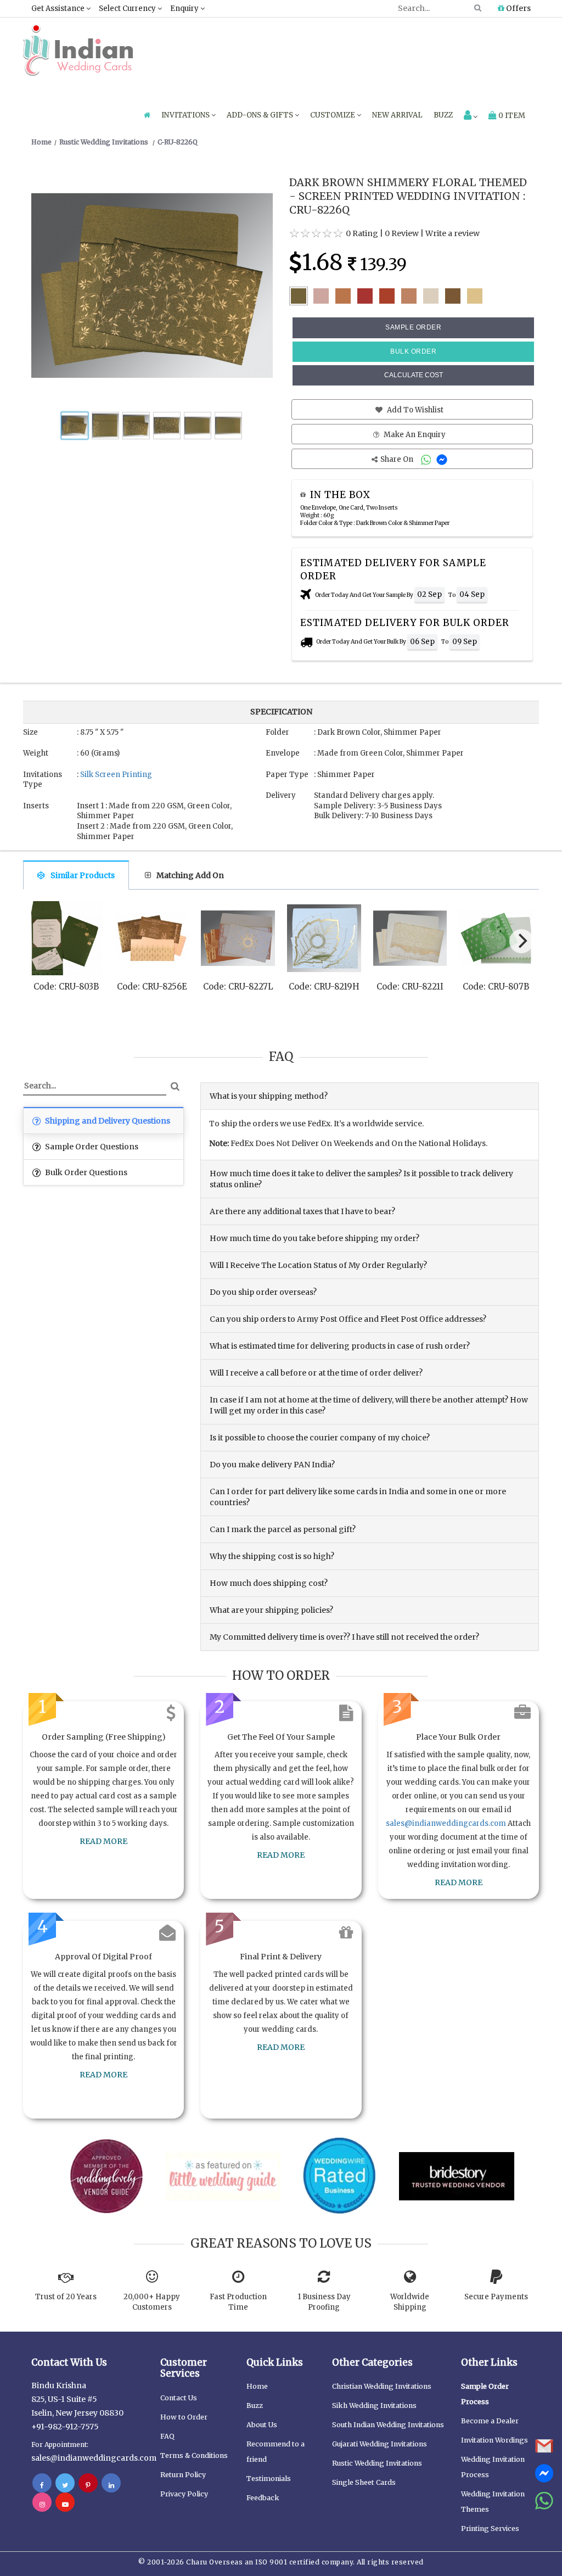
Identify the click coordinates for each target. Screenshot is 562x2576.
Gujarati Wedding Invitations (380, 2444)
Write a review (453, 233)
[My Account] (471, 116)
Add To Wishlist (414, 410)
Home (257, 2386)
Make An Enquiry (414, 435)
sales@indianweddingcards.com (446, 1823)
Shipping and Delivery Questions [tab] (107, 1121)
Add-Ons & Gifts (261, 115)
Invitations (186, 115)
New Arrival (397, 115)
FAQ (167, 2436)
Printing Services (490, 2528)
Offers (518, 8)
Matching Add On (190, 875)
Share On (398, 459)
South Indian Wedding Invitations (388, 2425)
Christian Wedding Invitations (382, 2386)
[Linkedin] (111, 2485)
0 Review (402, 233)
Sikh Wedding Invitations (374, 2405)
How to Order (184, 2417)
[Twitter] (65, 2485)
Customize (333, 115)
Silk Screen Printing (116, 775)
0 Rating (362, 233)
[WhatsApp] (427, 459)
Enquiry (185, 9)
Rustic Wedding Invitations (377, 2463)
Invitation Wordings (494, 2440)
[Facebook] (42, 2485)
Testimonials (269, 2479)
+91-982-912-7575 (65, 2427)
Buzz (443, 115)
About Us (262, 2425)
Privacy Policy (184, 2494)
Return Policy (183, 2475)
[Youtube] (65, 2504)
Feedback (263, 2498)
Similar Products (83, 875)
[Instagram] (42, 2504)
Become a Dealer (490, 2421)
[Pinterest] (88, 2485)
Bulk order (413, 351)
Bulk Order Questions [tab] (85, 1172)
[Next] (521, 941)
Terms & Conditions (194, 2455)
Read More (103, 1841)
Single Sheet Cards (364, 2482)
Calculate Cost (414, 375)
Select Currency (128, 9)
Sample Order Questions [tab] (91, 1147)
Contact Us (179, 2398)
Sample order (413, 327)
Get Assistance (59, 9)
